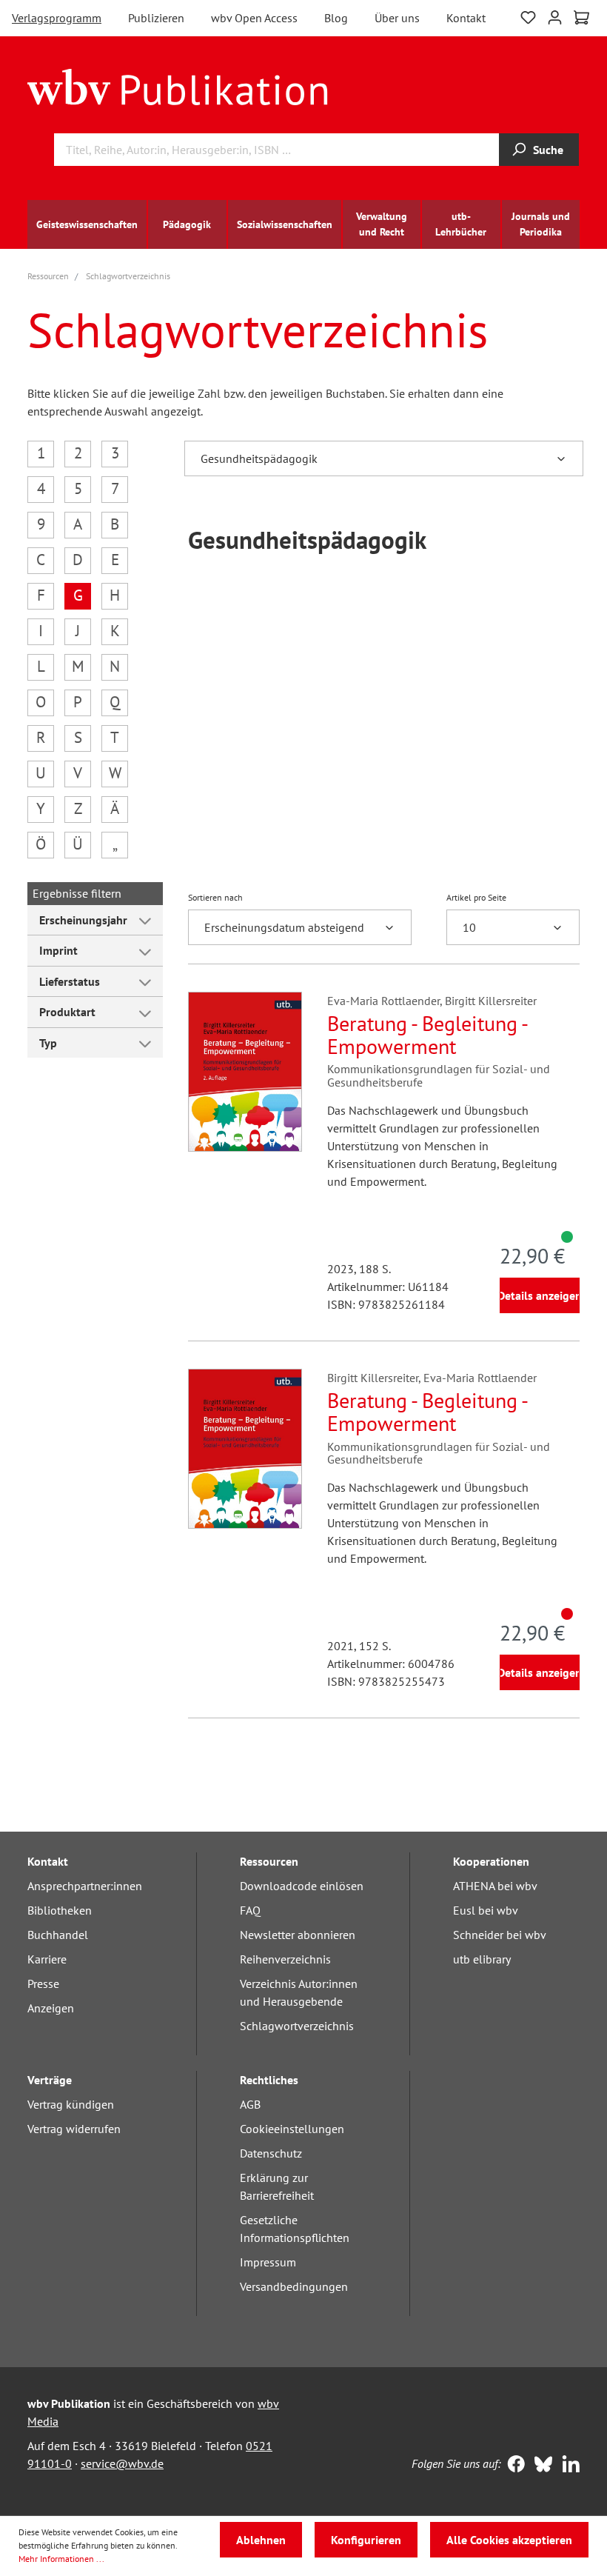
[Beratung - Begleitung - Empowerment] (245, 1072)
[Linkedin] (567, 2466)
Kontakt (466, 18)
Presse (43, 1983)
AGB (250, 2104)
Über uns (397, 18)
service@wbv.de (122, 2463)
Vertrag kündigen (71, 2104)
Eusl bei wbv (486, 1910)
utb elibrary (482, 1959)
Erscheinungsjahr (83, 920)
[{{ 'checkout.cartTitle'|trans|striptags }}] (581, 18)
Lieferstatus (70, 981)
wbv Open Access (254, 18)
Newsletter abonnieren (298, 1935)
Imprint (58, 950)
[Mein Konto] (555, 16)
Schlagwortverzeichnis (297, 2026)
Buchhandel (58, 1935)
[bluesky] (540, 2466)
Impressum (268, 2262)
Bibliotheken (60, 1910)
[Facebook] (513, 2466)
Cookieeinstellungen (292, 2129)
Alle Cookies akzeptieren (509, 2540)
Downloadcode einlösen (302, 1886)
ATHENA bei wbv (495, 1886)
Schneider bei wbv (500, 1935)
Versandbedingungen (294, 2286)
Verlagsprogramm (57, 18)
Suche (548, 150)
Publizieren (156, 18)
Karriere (47, 1959)
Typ (48, 1043)
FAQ (250, 1910)
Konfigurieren (366, 2540)
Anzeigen (51, 2008)
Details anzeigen (540, 1295)
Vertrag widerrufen (74, 2129)
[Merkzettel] (528, 16)
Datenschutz (271, 2153)
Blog (336, 18)
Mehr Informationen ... (61, 2559)
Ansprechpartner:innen (85, 1886)
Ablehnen (261, 2540)
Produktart (67, 1012)
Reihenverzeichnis (285, 1959)
